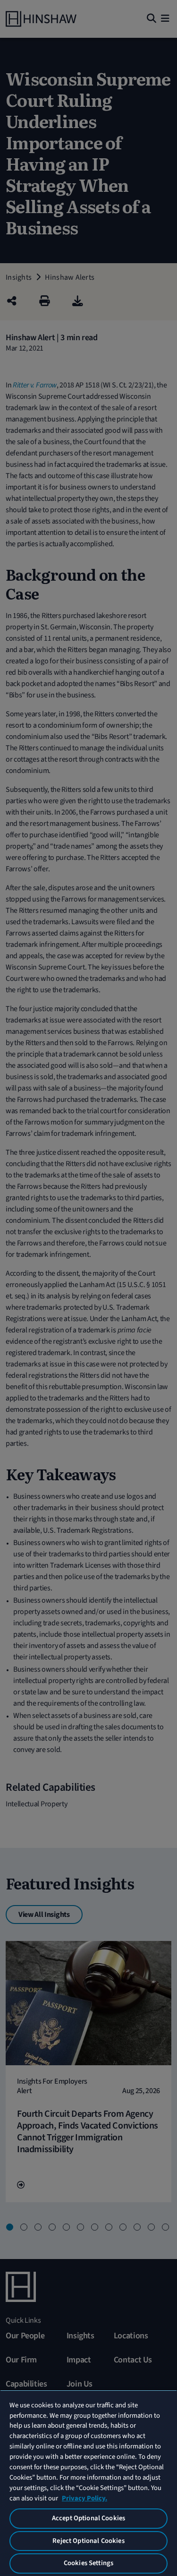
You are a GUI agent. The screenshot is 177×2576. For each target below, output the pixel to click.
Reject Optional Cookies (88, 2541)
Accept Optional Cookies (88, 2518)
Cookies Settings (88, 2563)
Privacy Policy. (84, 2498)
